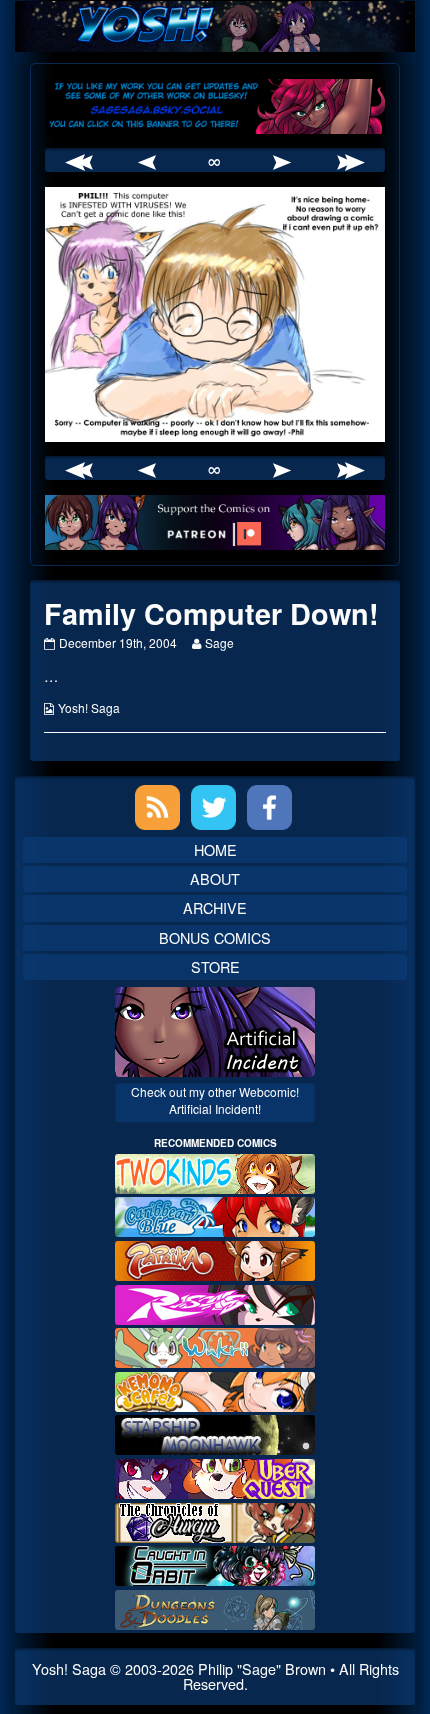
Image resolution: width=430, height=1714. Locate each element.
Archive (215, 907)
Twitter (213, 807)
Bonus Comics (215, 937)
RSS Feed (157, 807)
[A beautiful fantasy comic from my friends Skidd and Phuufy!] (215, 1476)
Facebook (269, 807)
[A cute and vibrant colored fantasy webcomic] (215, 1345)
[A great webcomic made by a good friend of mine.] (215, 1171)
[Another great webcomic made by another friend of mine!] (215, 1214)
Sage (219, 642)
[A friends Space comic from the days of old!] (215, 1432)
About (215, 878)
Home (215, 849)
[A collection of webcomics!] (215, 1389)
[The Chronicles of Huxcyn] (215, 1519)
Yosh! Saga (89, 707)
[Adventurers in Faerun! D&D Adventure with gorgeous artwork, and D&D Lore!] (215, 1607)
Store (215, 966)
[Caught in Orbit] (215, 1563)
